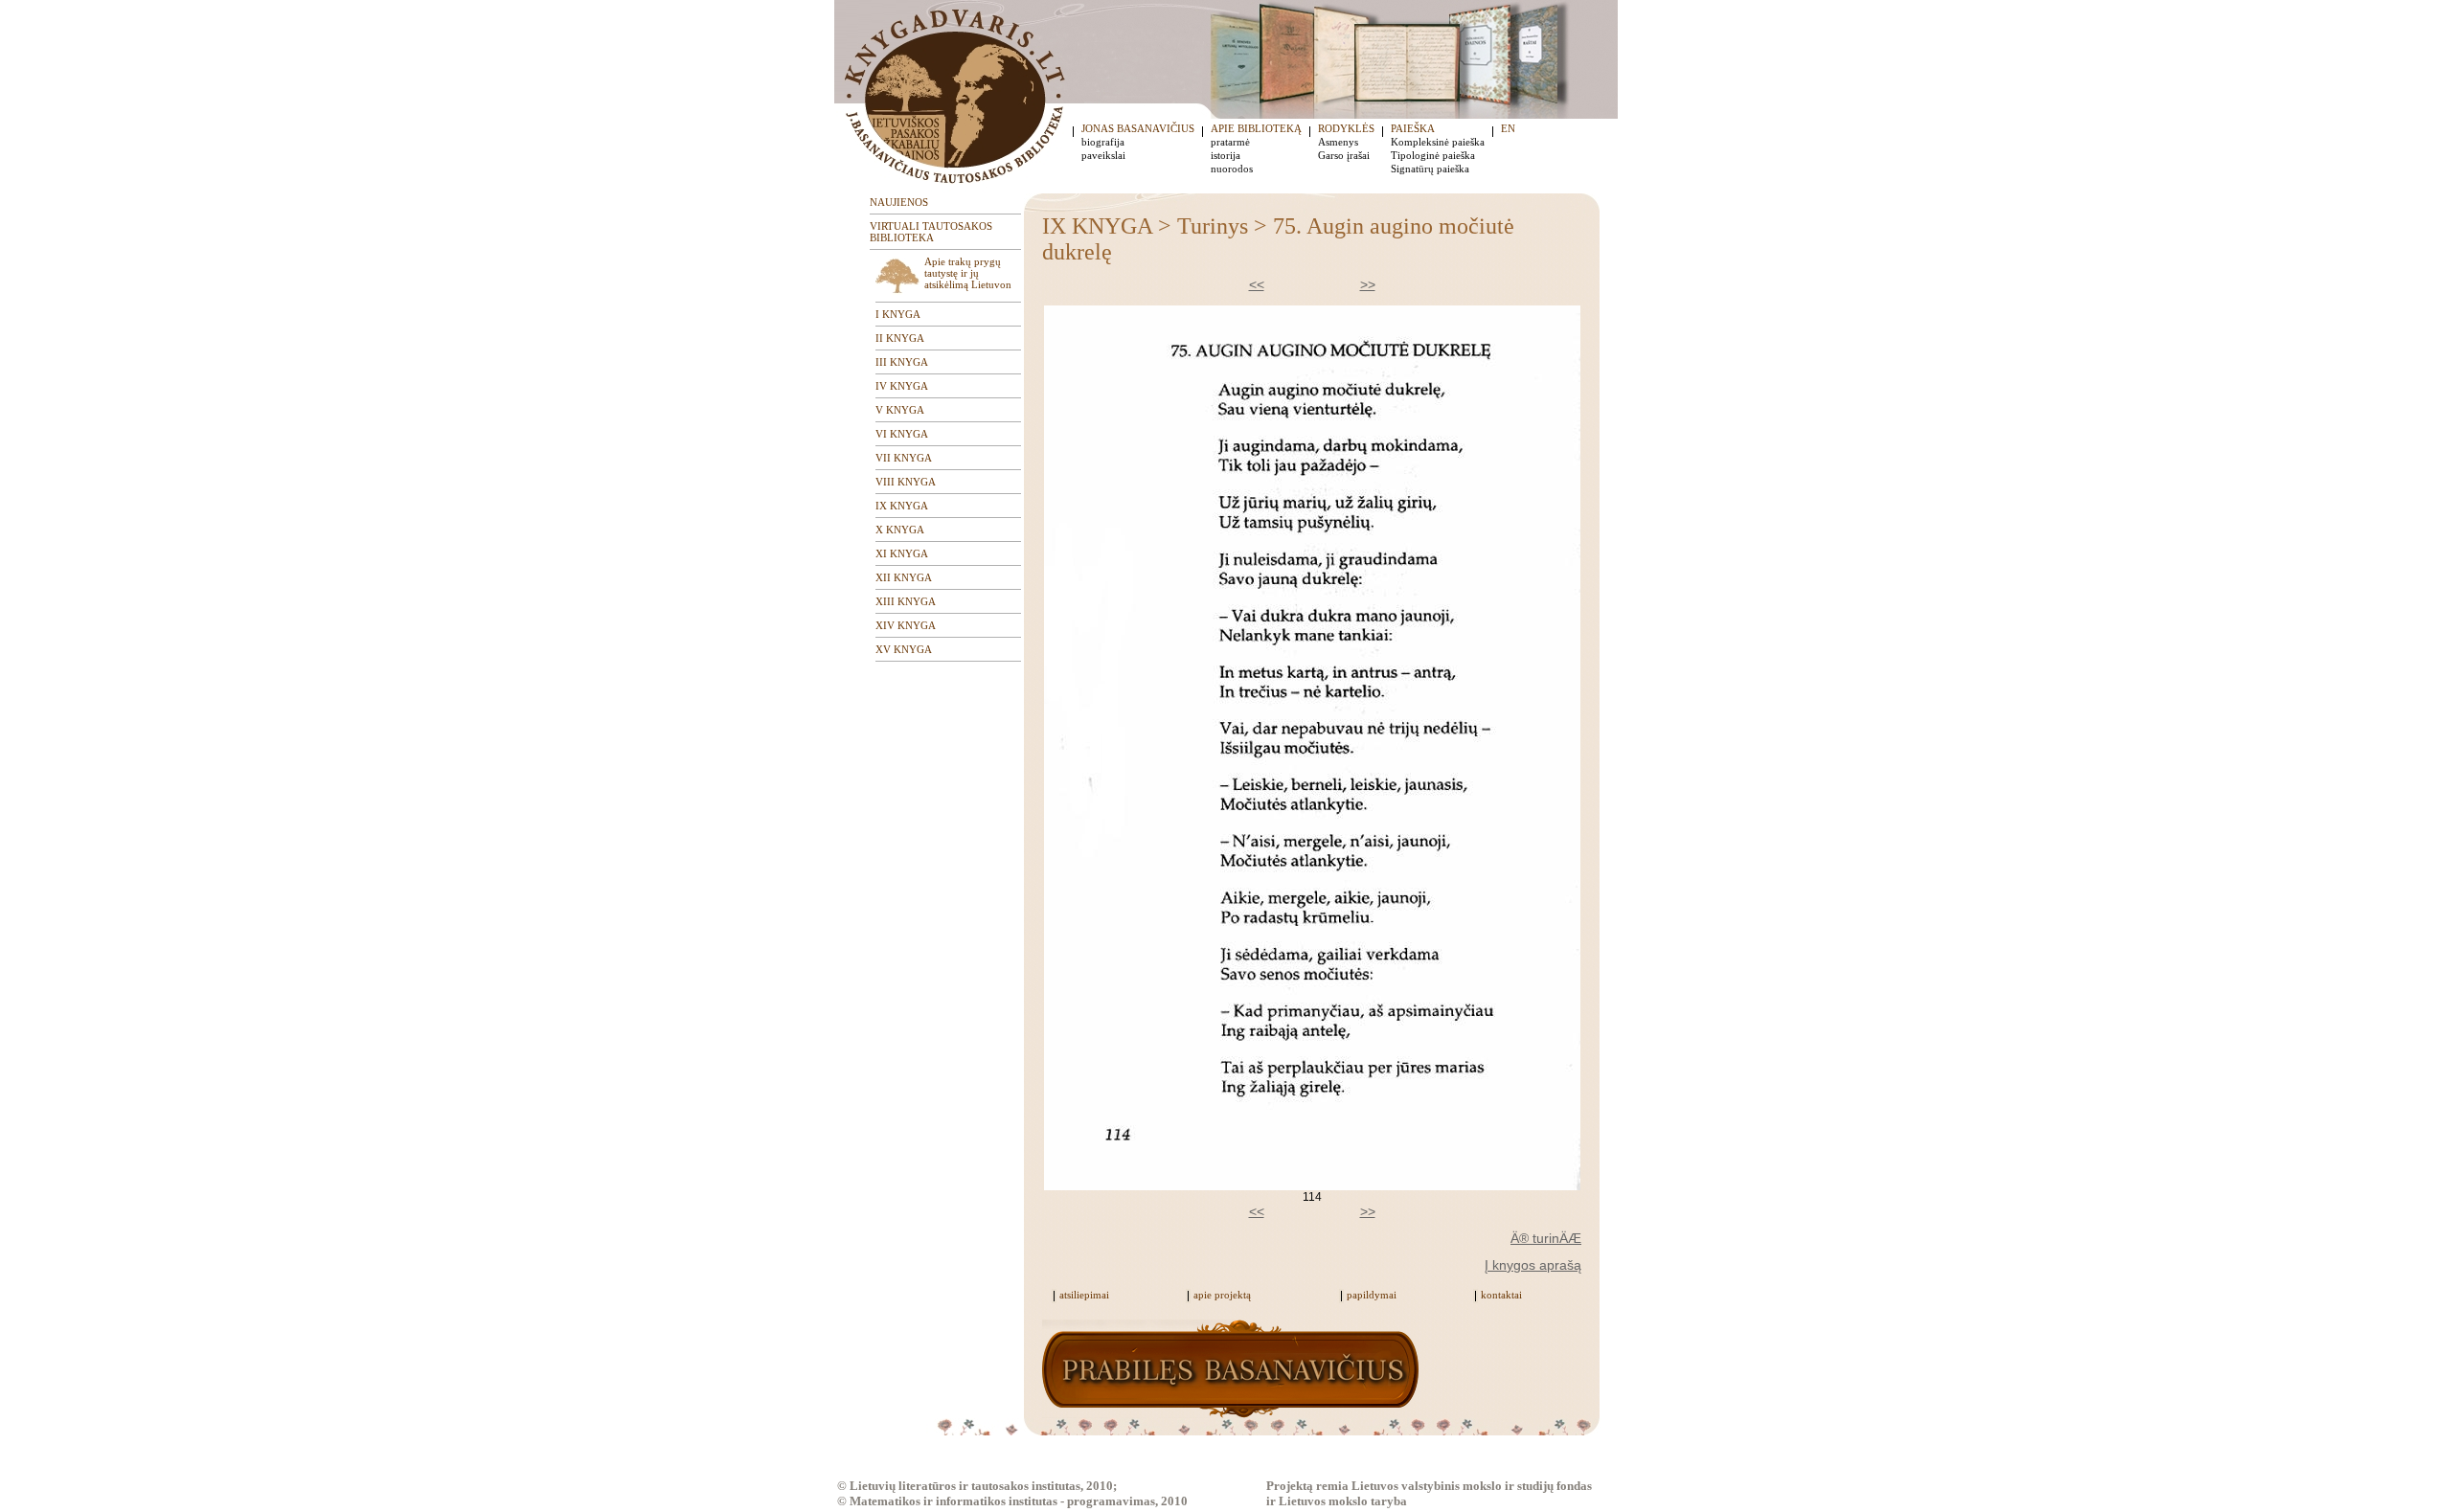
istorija (1226, 155)
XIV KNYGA (906, 625)
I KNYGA (898, 314)
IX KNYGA (902, 506)
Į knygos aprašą (1533, 1265)
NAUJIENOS (899, 202)
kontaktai (1501, 1295)
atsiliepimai (1084, 1295)
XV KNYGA (904, 649)
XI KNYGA (902, 553)
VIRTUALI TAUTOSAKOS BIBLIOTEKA (931, 232)
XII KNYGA (904, 577)
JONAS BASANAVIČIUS (1138, 128)
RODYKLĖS (1346, 128)
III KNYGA (902, 362)
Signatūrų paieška (1430, 169)
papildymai (1372, 1295)
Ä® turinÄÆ (1546, 1238)
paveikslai (1103, 155)
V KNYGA (900, 410)
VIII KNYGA (906, 482)
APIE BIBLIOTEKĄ (1256, 128)
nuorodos (1232, 169)
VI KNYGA (902, 434)
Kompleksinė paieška (1438, 142)
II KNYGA (900, 338)
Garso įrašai (1344, 155)
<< (1257, 284)
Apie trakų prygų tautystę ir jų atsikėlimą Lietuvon (968, 273)
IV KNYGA (902, 386)
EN (1508, 128)
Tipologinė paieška (1433, 155)
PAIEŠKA (1413, 128)
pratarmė (1230, 142)
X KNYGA (900, 530)
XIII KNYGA (906, 601)
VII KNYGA (904, 458)
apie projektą (1222, 1295)
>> (1368, 284)
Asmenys (1338, 142)
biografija (1103, 142)
